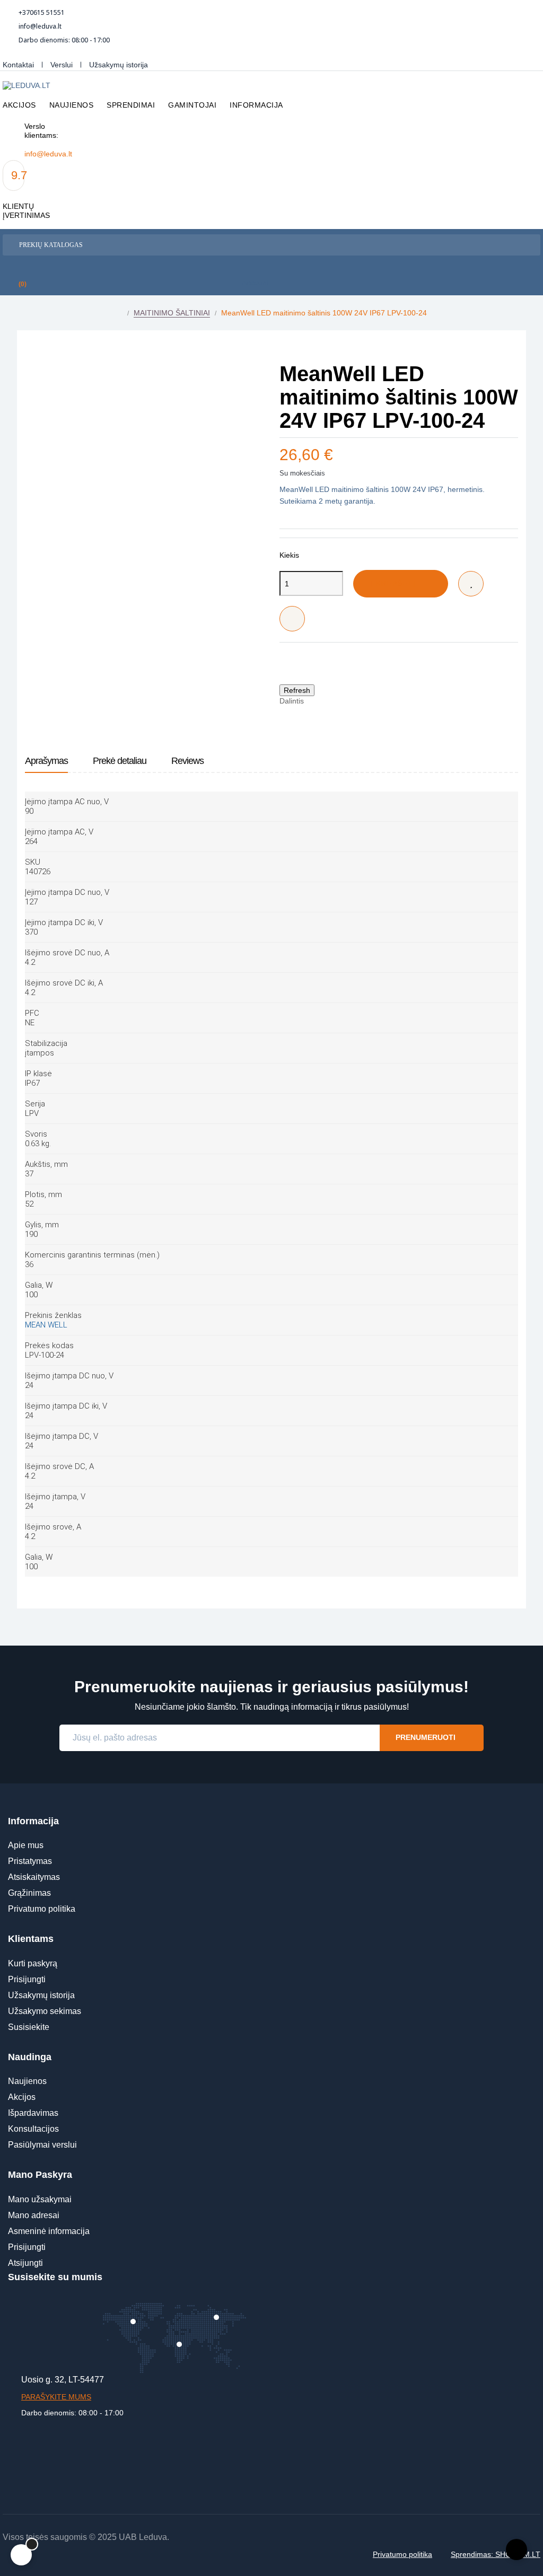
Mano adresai (34, 2215)
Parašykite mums (56, 2397)
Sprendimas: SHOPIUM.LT (496, 2554)
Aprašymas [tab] (46, 761)
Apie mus (26, 1845)
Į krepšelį (393, 584)
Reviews (187, 761)
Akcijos (22, 2097)
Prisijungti (27, 1979)
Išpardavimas (33, 2113)
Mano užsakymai (40, 2199)
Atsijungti (25, 2263)
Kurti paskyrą (33, 1963)
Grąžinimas (29, 1893)
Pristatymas (30, 1861)
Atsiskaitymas (34, 1877)
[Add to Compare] (292, 619)
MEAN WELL (46, 1325)
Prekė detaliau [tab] (120, 761)
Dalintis (317, 701)
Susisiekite (29, 2027)
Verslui (62, 65)
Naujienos (27, 2081)
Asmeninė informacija (49, 2231)
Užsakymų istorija (119, 65)
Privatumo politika (42, 1909)
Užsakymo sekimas (45, 2011)
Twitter (334, 701)
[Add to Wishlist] (471, 584)
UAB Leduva (143, 2537)
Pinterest (350, 701)
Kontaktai (18, 65)
